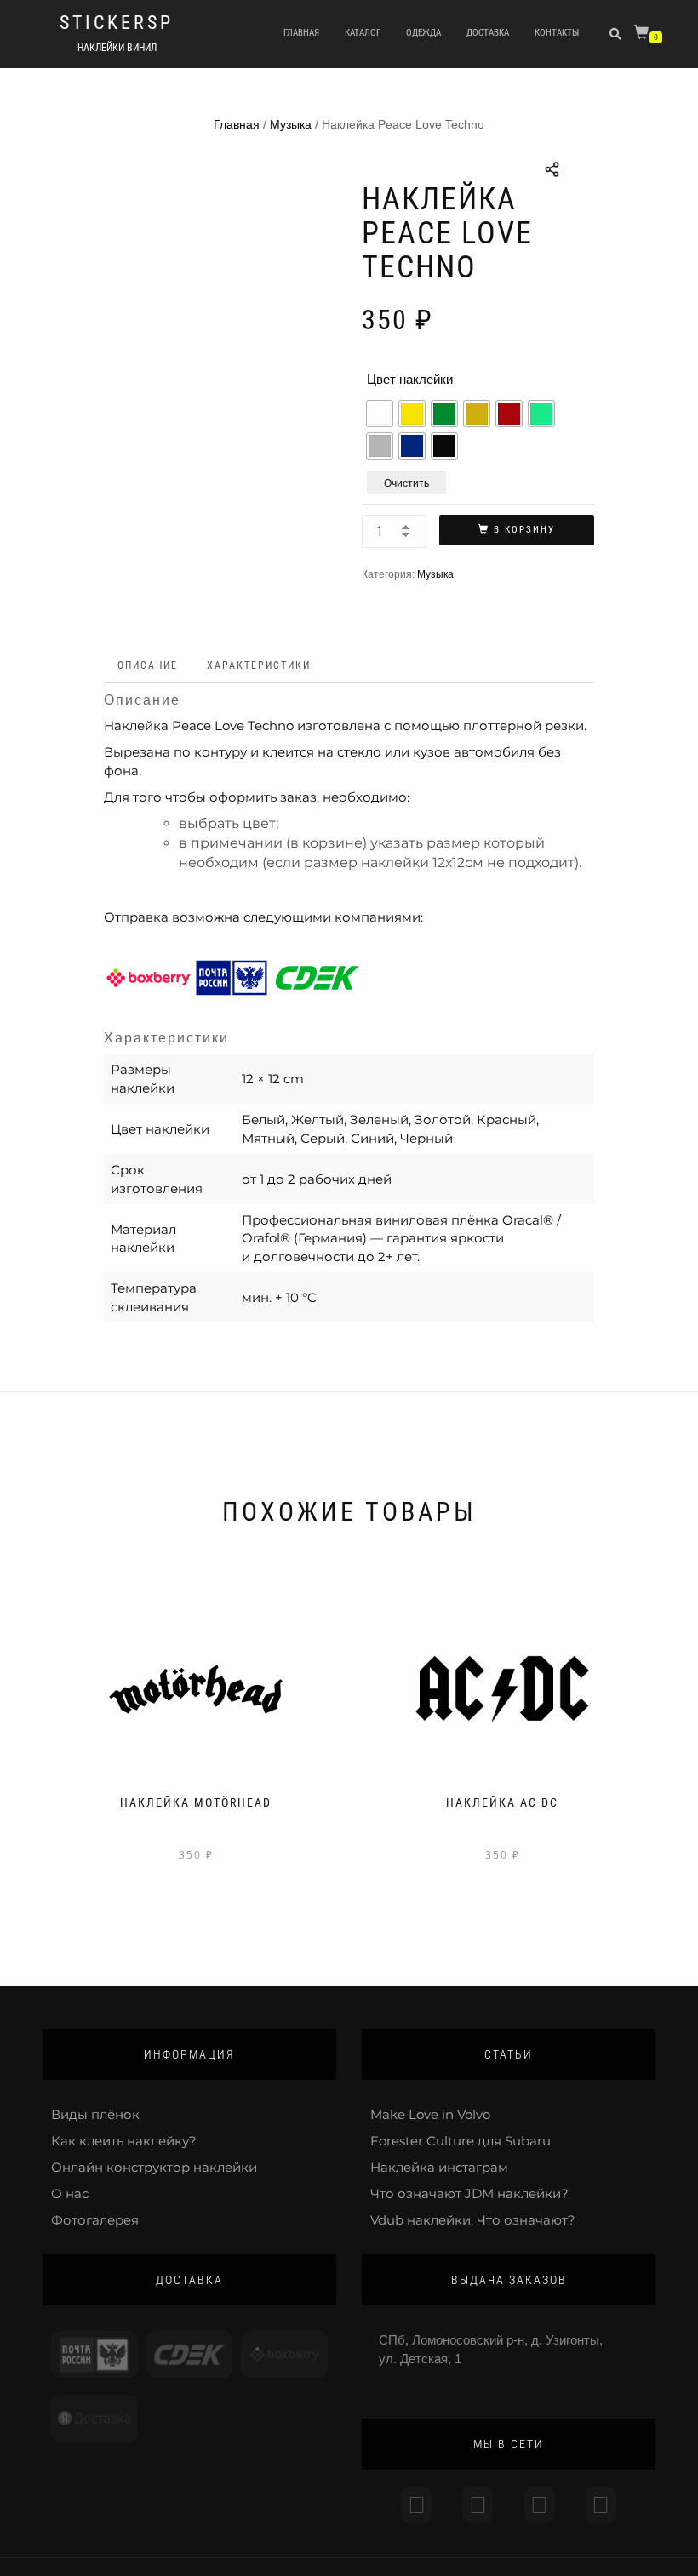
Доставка (488, 33)
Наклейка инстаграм (439, 2167)
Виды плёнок (95, 2114)
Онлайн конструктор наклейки (154, 2167)
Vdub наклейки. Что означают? (473, 2220)
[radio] (380, 414)
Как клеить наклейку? (124, 2141)
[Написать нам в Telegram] (478, 2505)
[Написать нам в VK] (601, 2505)
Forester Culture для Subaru (461, 2141)
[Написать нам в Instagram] (416, 2505)
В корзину (524, 530)
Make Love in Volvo (430, 2114)
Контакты (557, 33)
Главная (301, 33)
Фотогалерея (95, 2220)
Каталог (363, 33)
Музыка (291, 124)
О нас (70, 2193)
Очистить (406, 482)
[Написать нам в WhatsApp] (540, 2505)
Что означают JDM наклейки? (469, 2193)
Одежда (423, 33)
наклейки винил (117, 48)
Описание (148, 665)
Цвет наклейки (410, 379)
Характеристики (259, 665)
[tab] (149, 666)
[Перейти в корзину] (644, 35)
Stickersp (117, 23)
